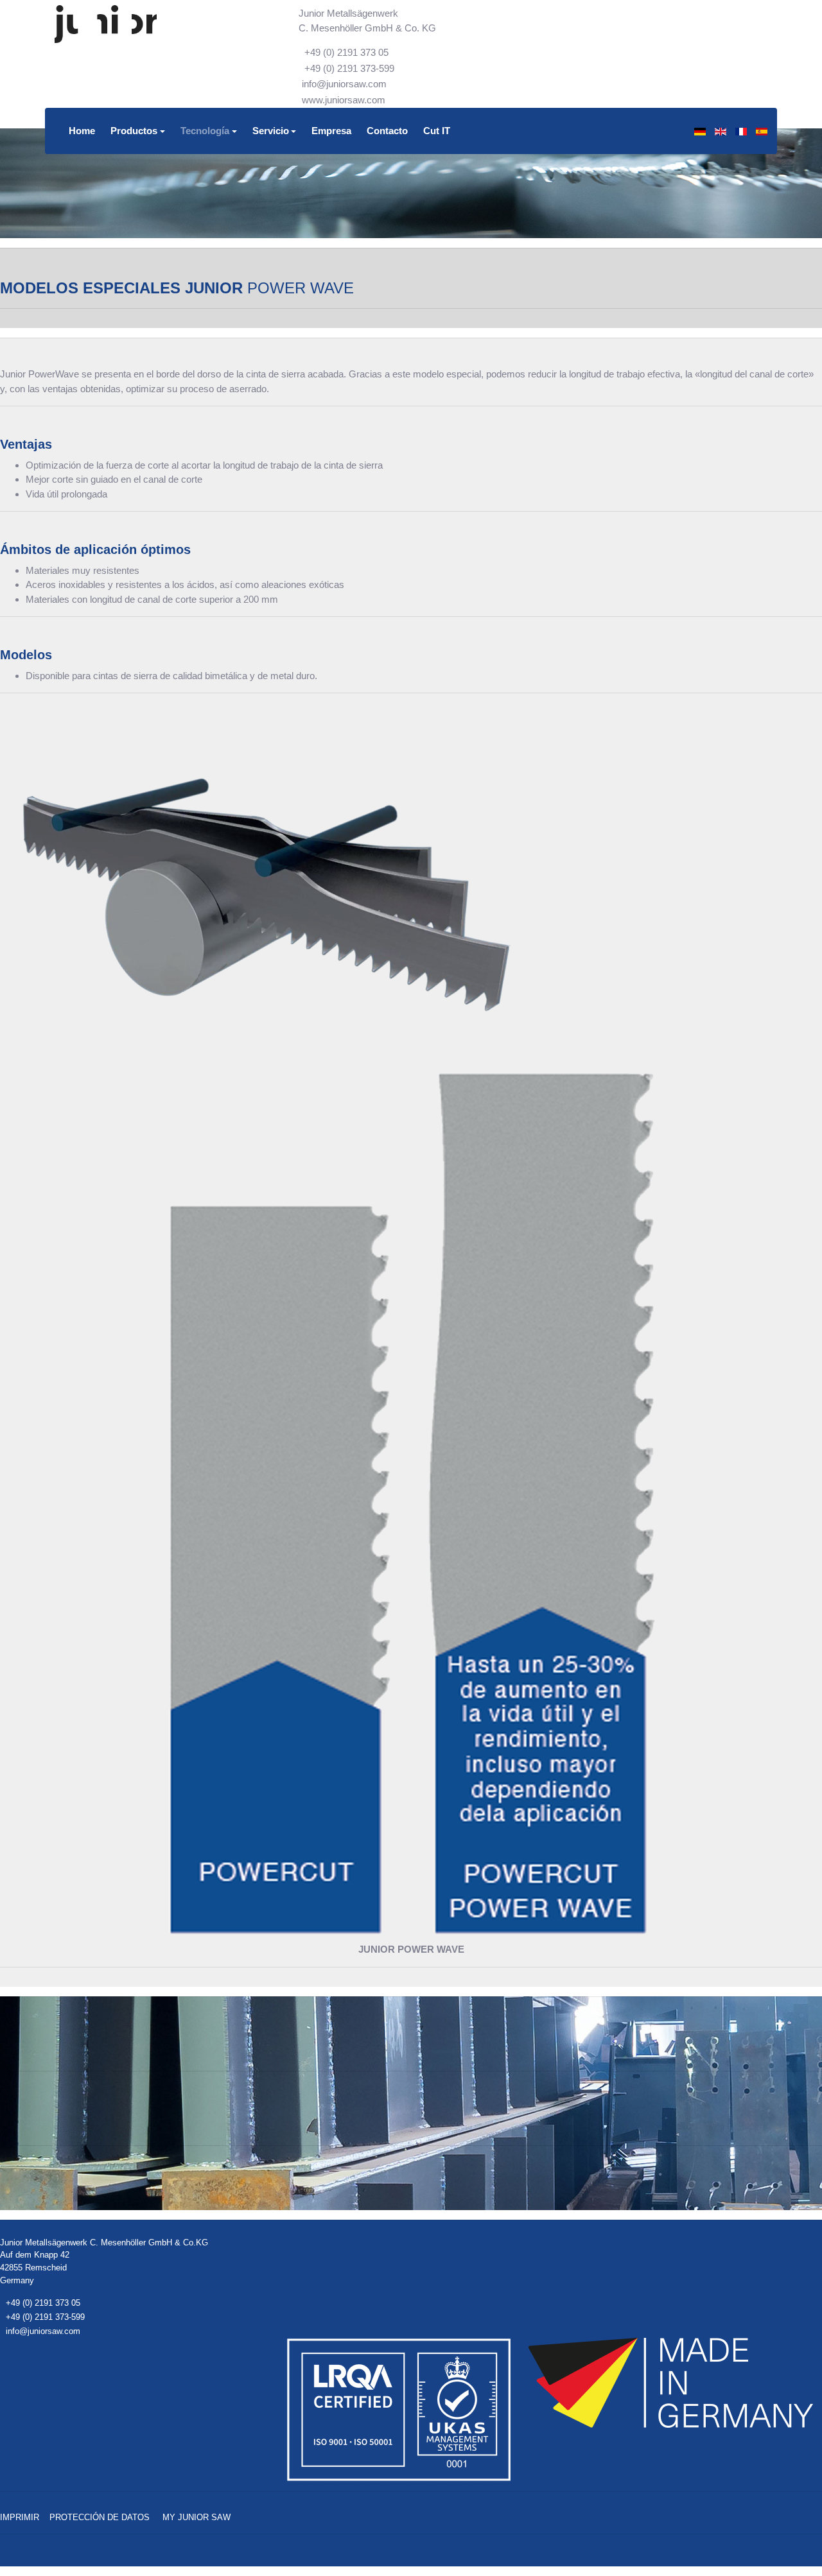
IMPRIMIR (20, 2517)
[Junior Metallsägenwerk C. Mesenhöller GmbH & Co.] (106, 24)
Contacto (387, 131)
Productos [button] (134, 131)
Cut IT (437, 131)
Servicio (271, 131)
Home (82, 131)
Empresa (331, 131)
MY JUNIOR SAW (197, 2517)
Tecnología (205, 131)
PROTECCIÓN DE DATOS (100, 2517)
